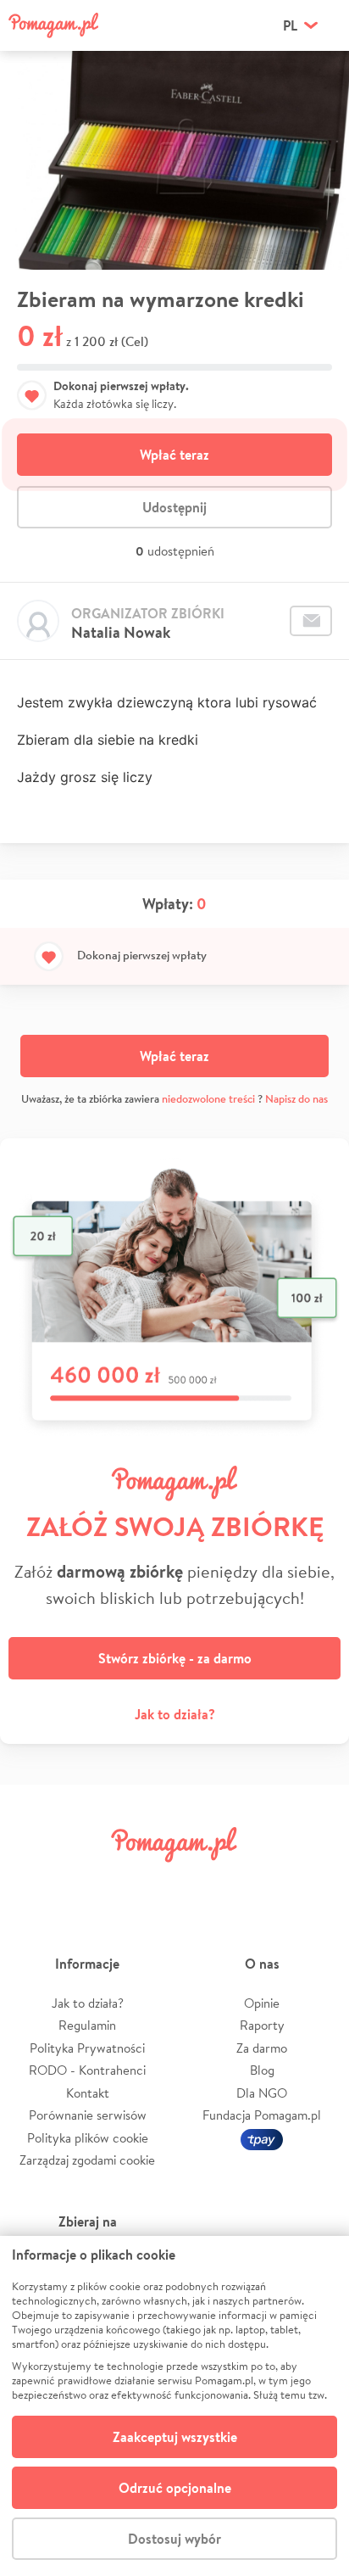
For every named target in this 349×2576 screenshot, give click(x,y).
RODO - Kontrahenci (87, 2070)
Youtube (317, 1883)
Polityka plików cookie (88, 2138)
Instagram (146, 1883)
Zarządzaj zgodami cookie (87, 2160)
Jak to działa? (175, 1714)
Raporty (262, 2025)
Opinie (262, 2003)
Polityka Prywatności (87, 2048)
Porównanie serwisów (88, 2115)
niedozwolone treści (208, 1099)
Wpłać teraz (174, 455)
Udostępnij (174, 507)
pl (290, 25)
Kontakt (88, 2093)
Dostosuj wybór (174, 2539)
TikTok (260, 1883)
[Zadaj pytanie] (311, 621)
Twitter (89, 1883)
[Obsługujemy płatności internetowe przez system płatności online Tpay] (262, 2138)
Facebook (32, 1883)
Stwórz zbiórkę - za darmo (175, 1658)
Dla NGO (262, 2093)
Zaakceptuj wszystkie (175, 2437)
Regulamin (87, 2025)
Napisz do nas (296, 1099)
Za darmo (262, 2048)
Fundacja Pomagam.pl (262, 2115)
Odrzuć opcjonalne (175, 2488)
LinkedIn (203, 1883)
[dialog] (174, 2406)
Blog (262, 2070)
